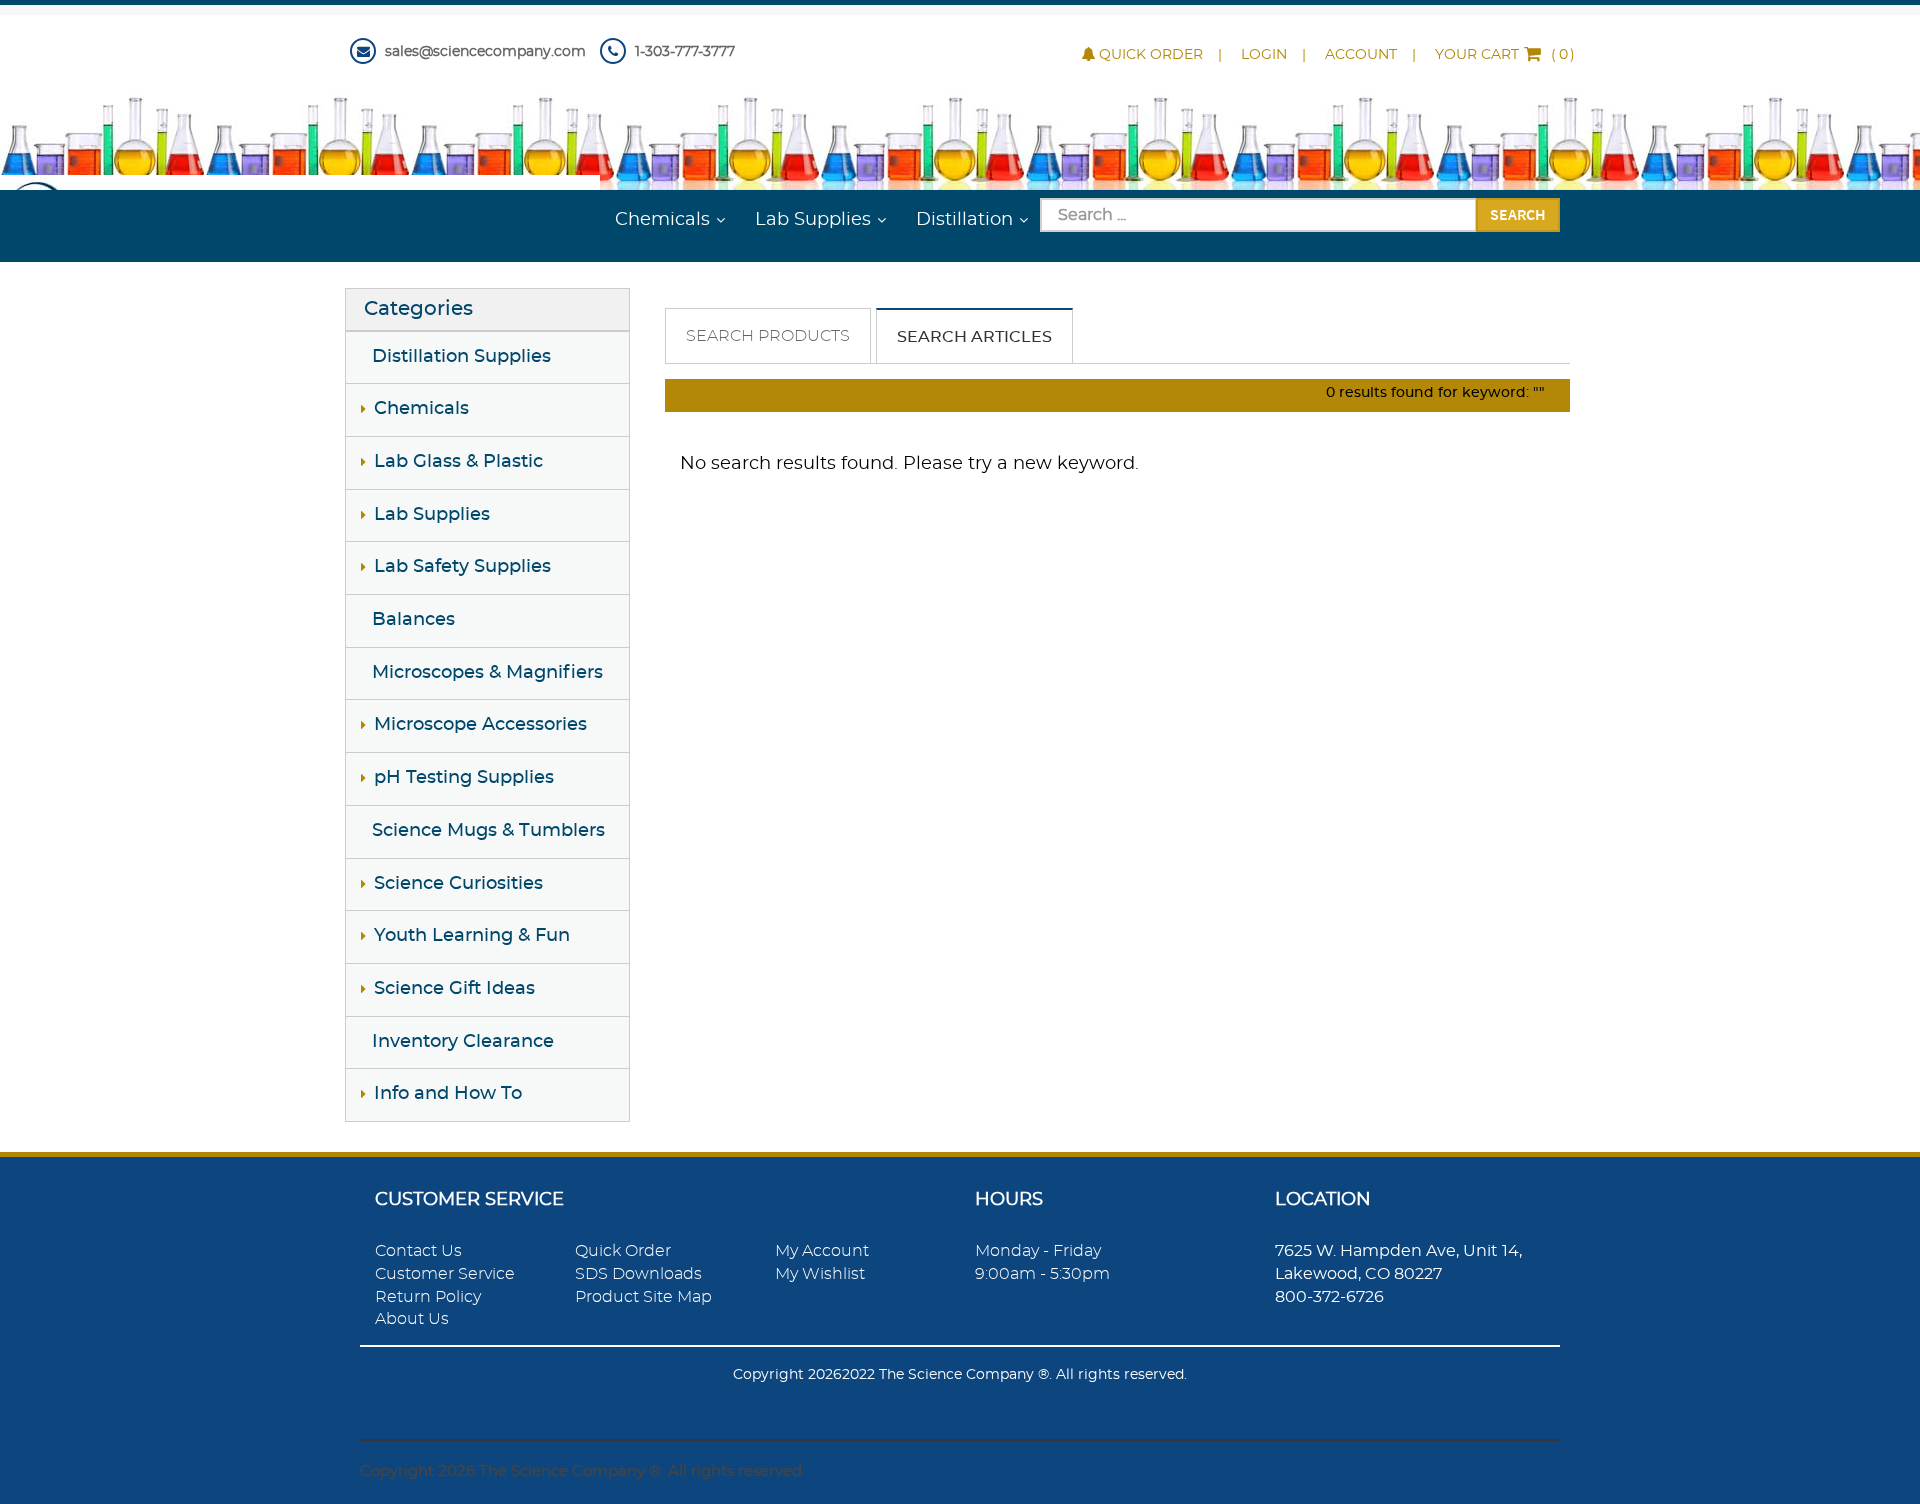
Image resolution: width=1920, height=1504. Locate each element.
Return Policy (428, 1297)
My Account (822, 1251)
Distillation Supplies (461, 357)
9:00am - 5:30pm (1042, 1274)
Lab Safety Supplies (462, 567)
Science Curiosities (458, 884)
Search (1518, 214)
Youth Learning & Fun (472, 936)
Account (1361, 55)
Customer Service (445, 1274)
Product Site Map (643, 1297)
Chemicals (662, 220)
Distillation (964, 220)
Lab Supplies (813, 220)
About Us (412, 1319)
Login (1264, 55)
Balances (413, 620)
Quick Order (1151, 55)
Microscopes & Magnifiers (487, 673)
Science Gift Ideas (454, 989)
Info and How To (448, 1094)
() (1505, 55)
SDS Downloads (638, 1274)
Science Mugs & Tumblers (488, 831)
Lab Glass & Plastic (458, 462)
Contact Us (418, 1251)
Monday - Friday (1038, 1251)
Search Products (768, 336)
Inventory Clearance (463, 1042)
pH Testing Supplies (464, 778)
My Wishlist (820, 1274)
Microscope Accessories (480, 725)
